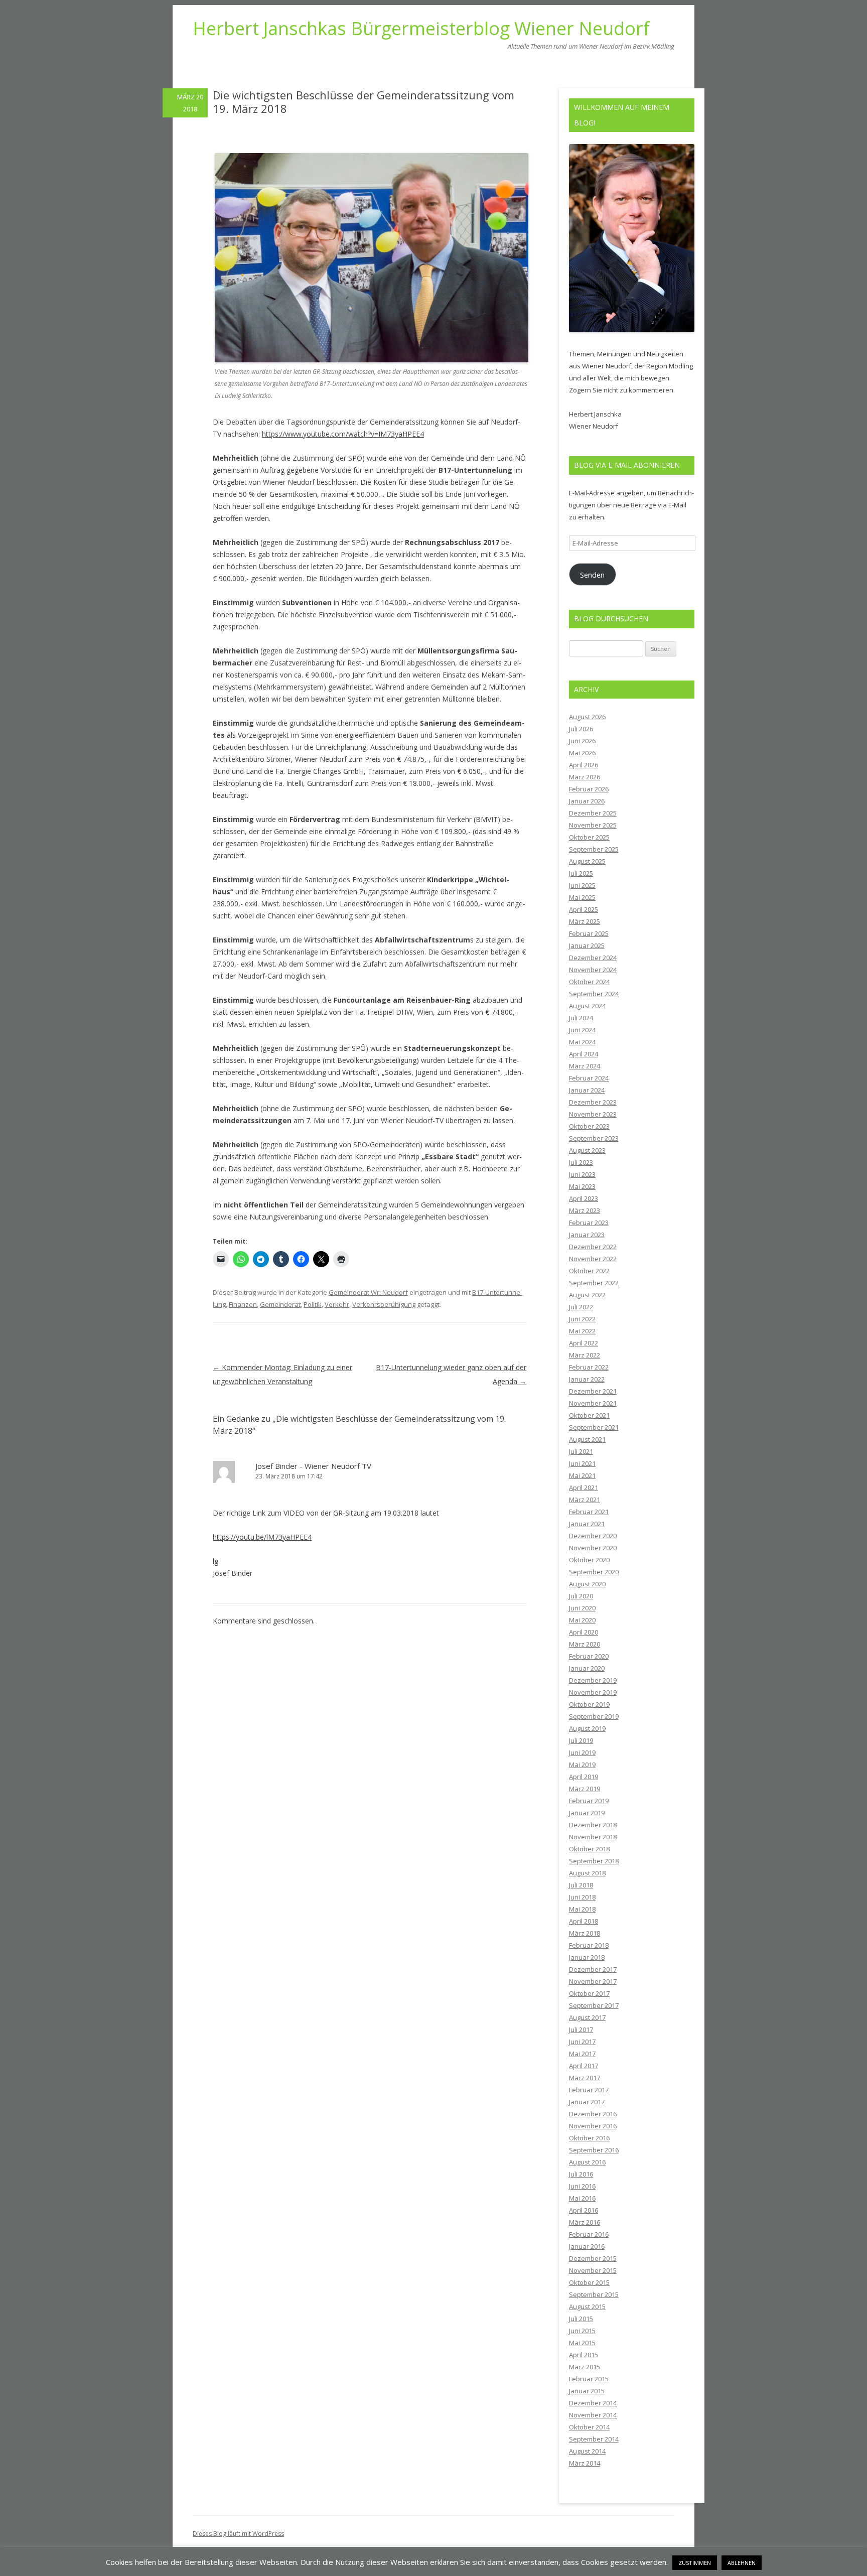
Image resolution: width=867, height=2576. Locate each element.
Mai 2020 (582, 1620)
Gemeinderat (280, 1304)
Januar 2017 (587, 2102)
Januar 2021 (587, 1524)
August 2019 (587, 1728)
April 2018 (584, 1921)
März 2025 (585, 921)
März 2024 (585, 1066)
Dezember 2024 (593, 958)
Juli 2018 (581, 1885)
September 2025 (594, 849)
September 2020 (594, 1572)
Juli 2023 (581, 1162)
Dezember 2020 (593, 1536)
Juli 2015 (581, 2319)
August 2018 (587, 1873)
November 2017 (593, 1981)
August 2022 (587, 1295)
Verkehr (337, 1304)
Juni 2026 (582, 741)
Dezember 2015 (593, 2258)
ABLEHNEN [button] (742, 2563)
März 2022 (585, 1355)
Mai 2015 (582, 2343)
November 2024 (593, 970)
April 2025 (584, 909)
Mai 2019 (582, 1765)
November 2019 (593, 1692)
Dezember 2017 (593, 1969)
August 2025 (587, 861)
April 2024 (584, 1054)
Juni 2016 (582, 2186)
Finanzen (243, 1304)
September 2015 (594, 2294)
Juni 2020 (582, 1608)
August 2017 (587, 2017)
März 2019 (585, 1789)
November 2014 (593, 2415)
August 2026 (587, 717)
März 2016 (585, 2222)
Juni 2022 (582, 1319)
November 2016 (593, 2126)
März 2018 (585, 1933)
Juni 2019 (582, 1752)
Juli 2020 (581, 1596)
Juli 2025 (581, 873)
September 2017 (594, 2005)
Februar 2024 (589, 1078)
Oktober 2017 (589, 1993)
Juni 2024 (582, 1030)
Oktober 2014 (589, 2427)
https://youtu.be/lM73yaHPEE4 (262, 1537)
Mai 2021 (582, 1475)
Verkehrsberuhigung (384, 1304)
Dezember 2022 (593, 1247)
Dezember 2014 (593, 2403)
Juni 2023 (582, 1174)
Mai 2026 (582, 753)
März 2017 (585, 2078)
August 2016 (587, 2162)
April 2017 (584, 2066)
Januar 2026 (587, 801)
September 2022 (594, 1283)
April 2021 (584, 1487)
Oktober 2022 (589, 1271)
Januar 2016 (587, 2246)
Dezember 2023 (593, 1102)
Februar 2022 (589, 1367)
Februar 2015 (589, 2379)
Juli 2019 (581, 1740)
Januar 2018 (587, 1957)
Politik (313, 1304)
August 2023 (587, 1150)
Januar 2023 (587, 1235)
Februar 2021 (589, 1512)
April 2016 (584, 2210)
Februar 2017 (589, 2090)
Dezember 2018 (593, 1825)
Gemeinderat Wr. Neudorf (368, 1292)
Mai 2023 (582, 1186)
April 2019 (584, 1777)
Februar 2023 (589, 1223)
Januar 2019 (587, 1813)
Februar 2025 (589, 933)
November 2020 (593, 1548)
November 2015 (593, 2270)
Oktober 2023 (589, 1126)
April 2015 (584, 2355)
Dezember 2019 (593, 1680)
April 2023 (584, 1198)
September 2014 (594, 2439)
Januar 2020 (587, 1668)
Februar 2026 (589, 789)
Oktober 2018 (589, 1849)
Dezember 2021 (593, 1391)
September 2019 (594, 1716)
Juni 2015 (582, 2331)
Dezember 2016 (593, 2114)
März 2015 (585, 2367)
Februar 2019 (589, 1801)
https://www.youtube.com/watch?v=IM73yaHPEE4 (343, 434)
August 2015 (587, 2307)
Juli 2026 (581, 729)
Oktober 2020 (589, 1560)
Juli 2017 (581, 2029)
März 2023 (585, 1210)
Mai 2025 (582, 897)
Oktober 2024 (589, 982)
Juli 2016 (581, 2174)
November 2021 (593, 1403)
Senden (592, 575)
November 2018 (593, 1837)
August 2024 (587, 1006)
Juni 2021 (582, 1463)
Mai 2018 (582, 1909)
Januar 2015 (587, 2391)
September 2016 (594, 2150)
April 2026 (584, 765)
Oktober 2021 (589, 1415)
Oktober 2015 (589, 2282)
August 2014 (587, 2451)
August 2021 (587, 1439)
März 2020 (585, 1644)
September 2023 (594, 1138)
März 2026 (585, 777)
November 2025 (593, 825)
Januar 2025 (587, 945)
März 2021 (585, 1500)
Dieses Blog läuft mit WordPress (238, 2534)
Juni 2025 (582, 885)
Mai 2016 (582, 2198)
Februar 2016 (589, 2234)
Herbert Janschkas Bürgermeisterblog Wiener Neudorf (421, 29)
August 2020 (587, 1584)
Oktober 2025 (589, 837)
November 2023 (593, 1114)
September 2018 (594, 1861)
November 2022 (593, 1259)
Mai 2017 (582, 2054)
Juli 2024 (581, 1018)
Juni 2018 (582, 1897)
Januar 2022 (587, 1379)
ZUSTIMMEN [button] (695, 2563)
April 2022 (584, 1343)
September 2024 (594, 994)
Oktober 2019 (589, 1704)
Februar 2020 (589, 1656)
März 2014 (585, 2463)
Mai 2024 (582, 1042)
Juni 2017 (582, 2042)
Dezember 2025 (593, 813)
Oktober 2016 (589, 2138)
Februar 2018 (589, 1945)
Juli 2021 (581, 1451)
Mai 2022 (582, 1331)
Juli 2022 (581, 1307)
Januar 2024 (587, 1090)
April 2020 (584, 1632)
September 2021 (594, 1427)
